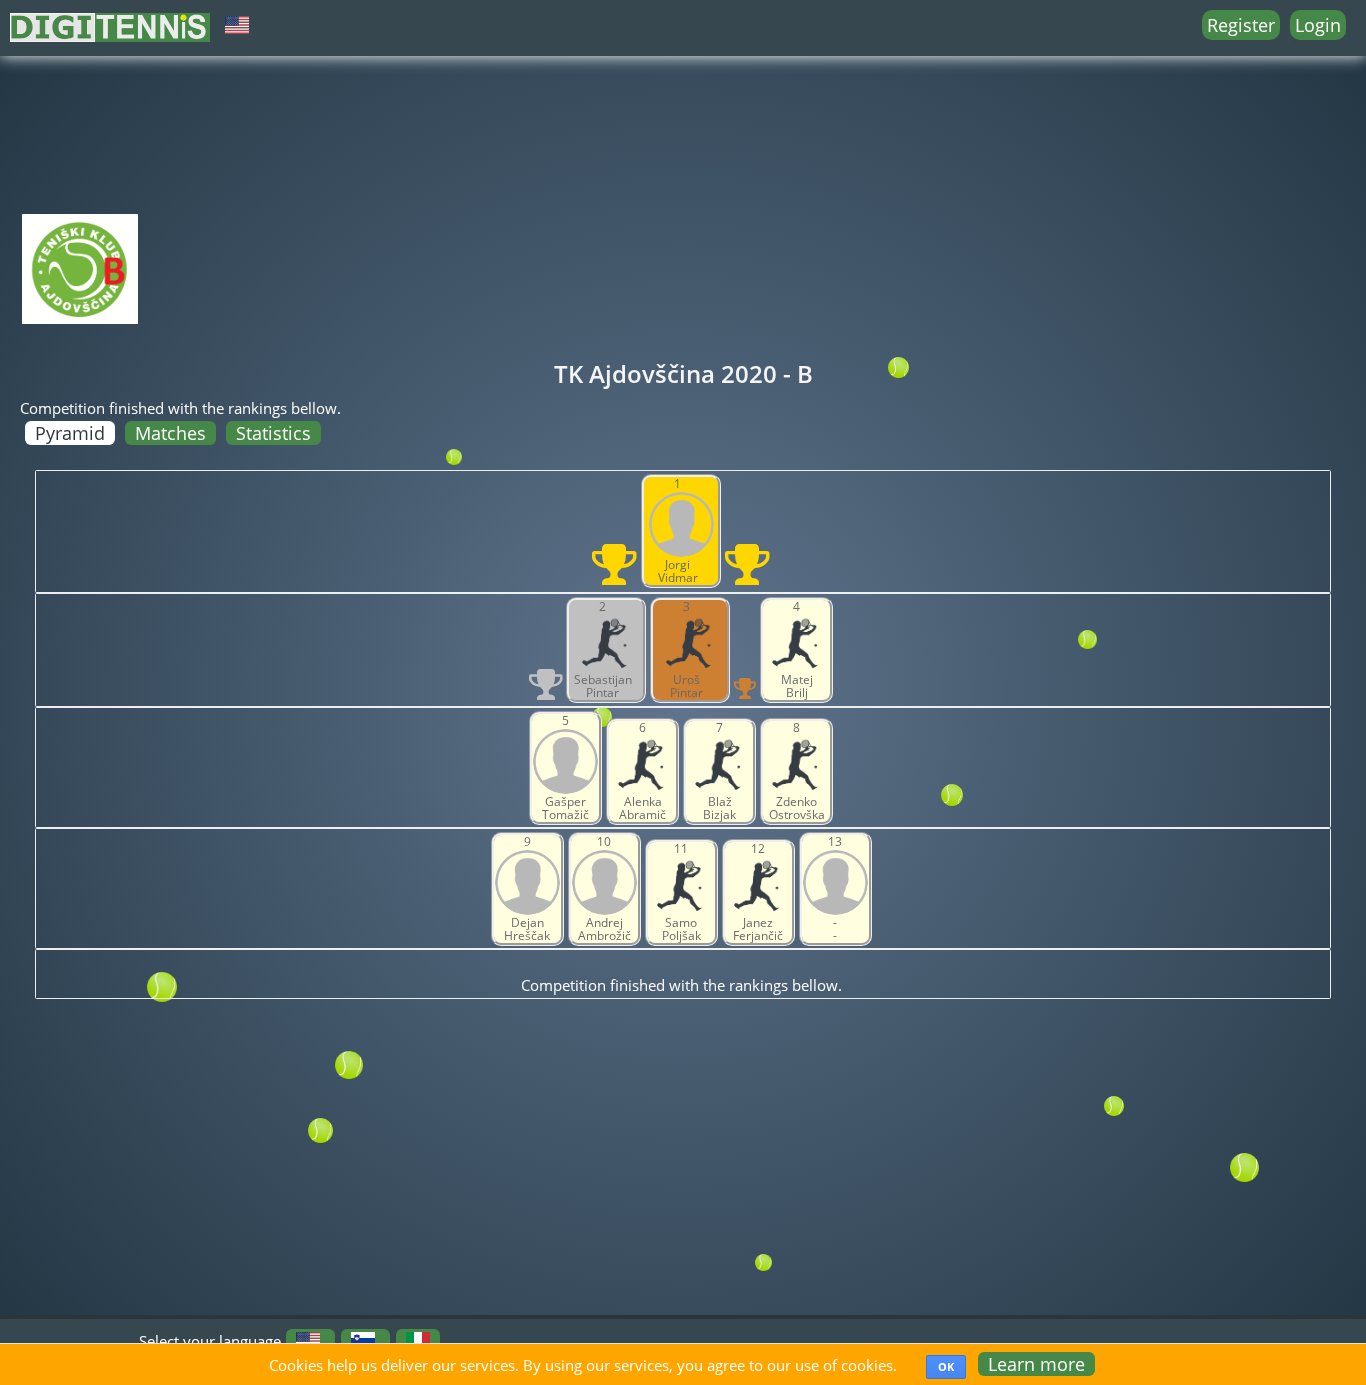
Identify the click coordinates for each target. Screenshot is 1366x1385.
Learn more (1036, 1364)
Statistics (273, 433)
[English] (308, 1341)
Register (1241, 25)
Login (1318, 25)
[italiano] (418, 1341)
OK (946, 1366)
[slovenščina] (363, 1341)
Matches (170, 433)
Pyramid (70, 433)
